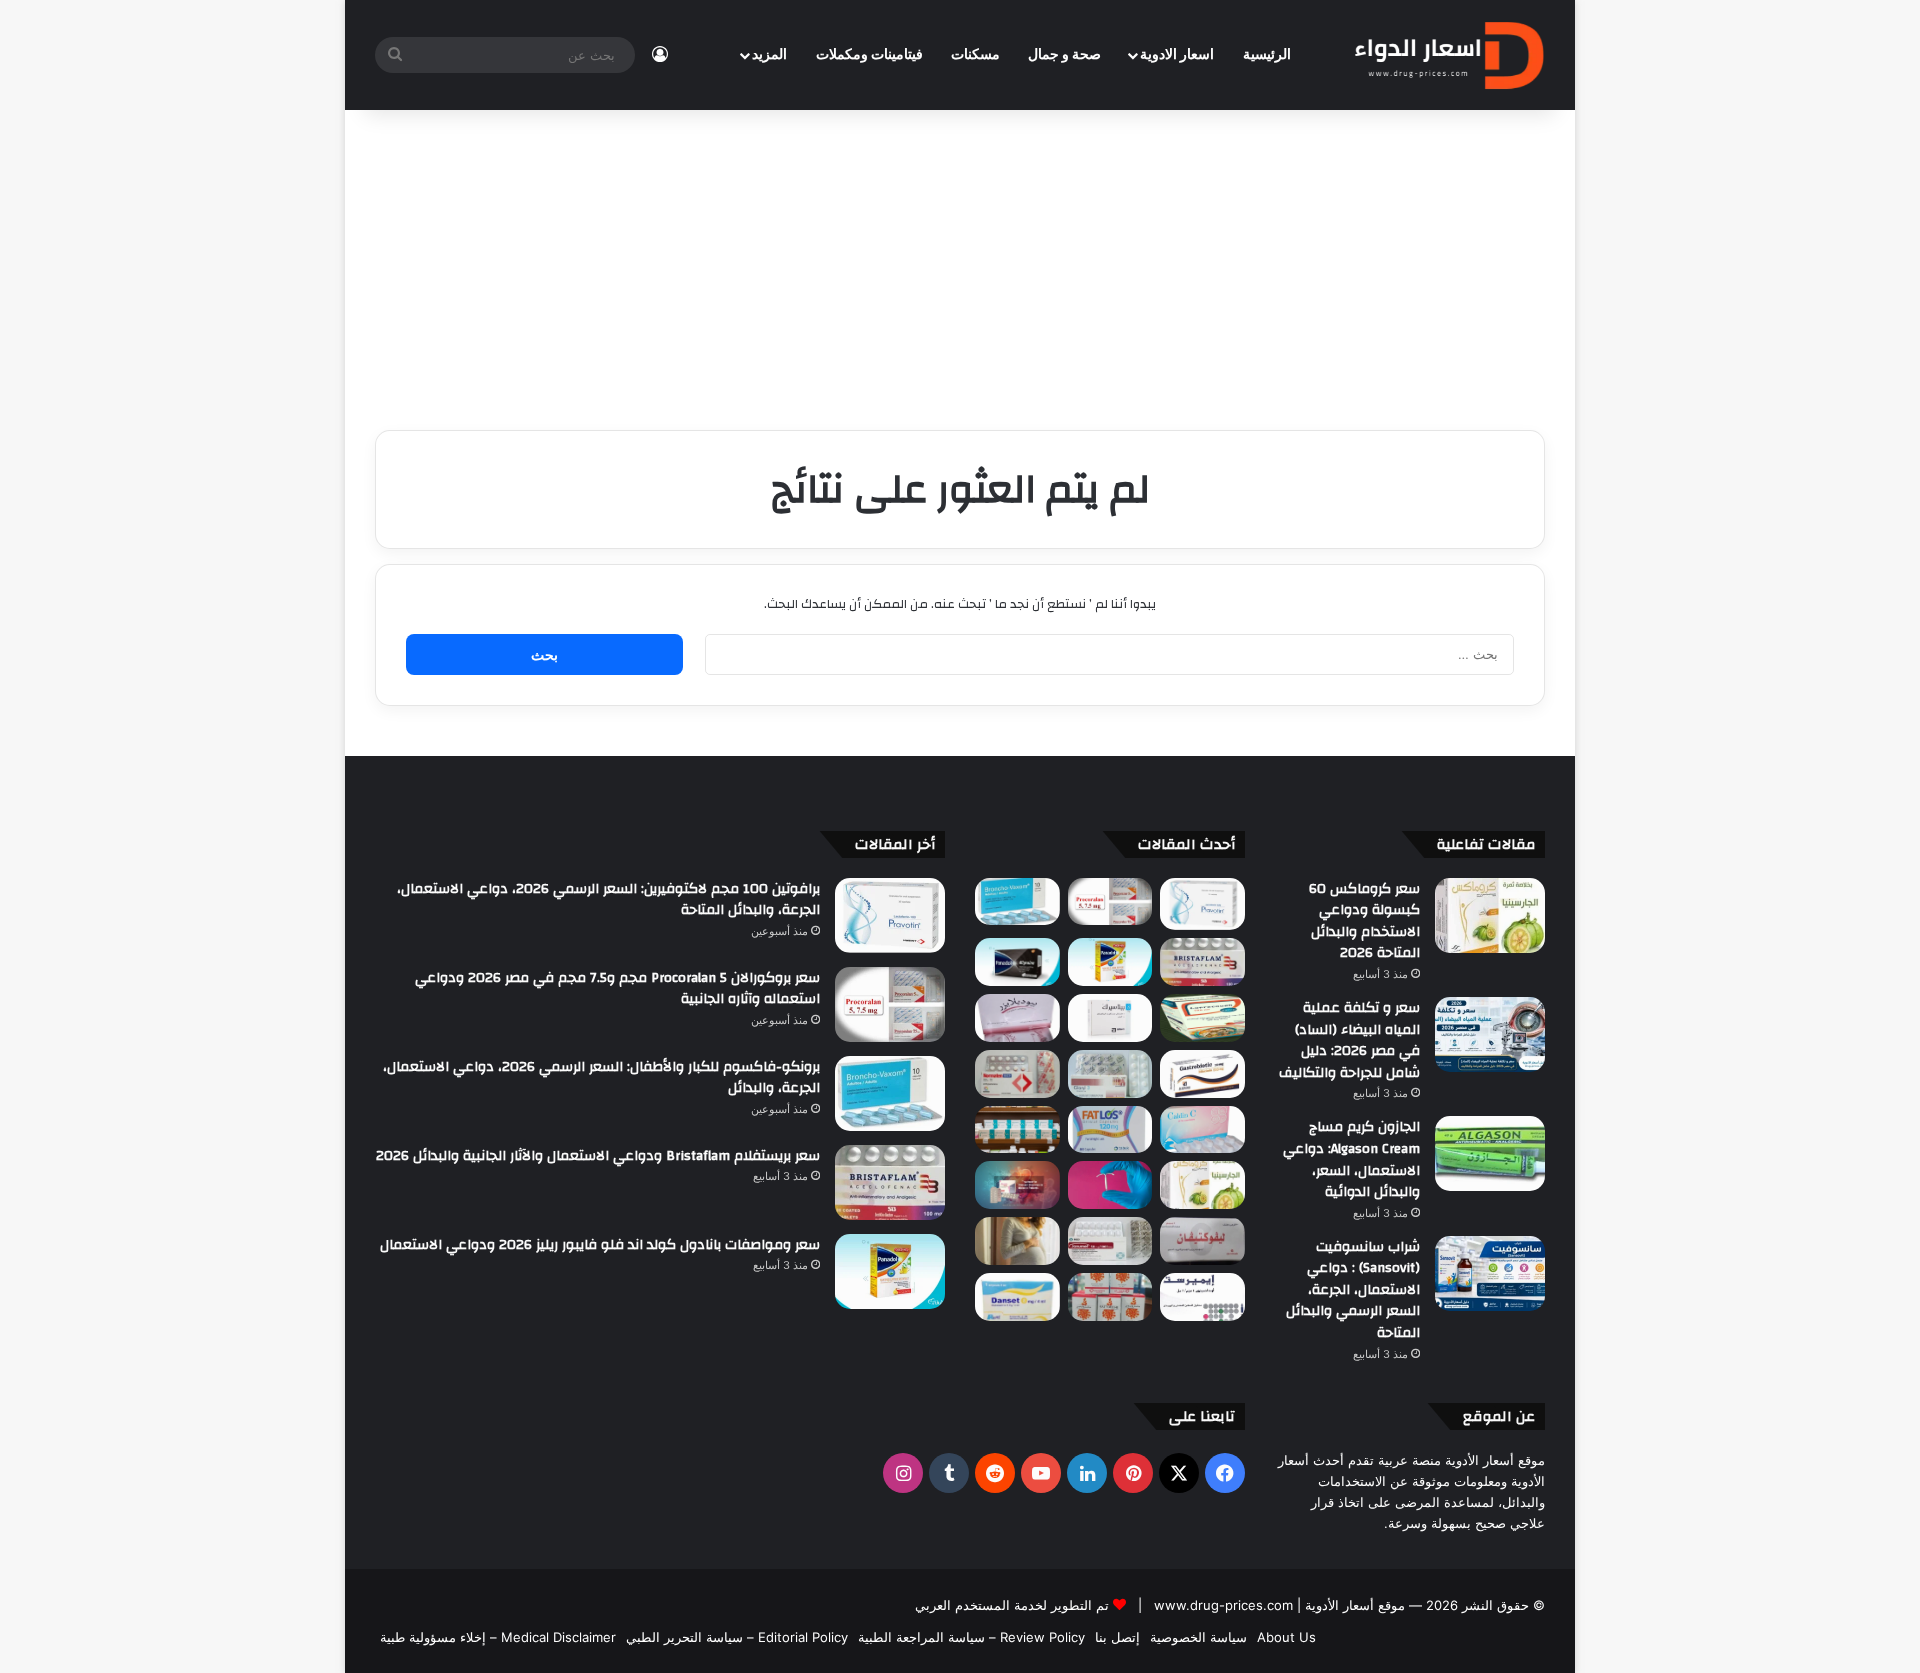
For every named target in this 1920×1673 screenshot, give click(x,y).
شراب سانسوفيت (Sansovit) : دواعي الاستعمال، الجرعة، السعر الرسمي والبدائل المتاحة (1353, 1290)
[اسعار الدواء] (1448, 55)
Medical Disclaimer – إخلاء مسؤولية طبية (498, 1637)
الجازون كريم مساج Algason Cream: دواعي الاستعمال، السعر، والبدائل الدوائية (1351, 1159)
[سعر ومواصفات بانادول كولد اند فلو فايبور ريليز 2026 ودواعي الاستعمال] (1110, 962)
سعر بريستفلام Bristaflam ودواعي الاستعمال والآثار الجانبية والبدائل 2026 (598, 1156)
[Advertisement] (960, 260)
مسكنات (975, 55)
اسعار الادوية (1177, 55)
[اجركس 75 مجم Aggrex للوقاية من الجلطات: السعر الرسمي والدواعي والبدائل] (1017, 1074)
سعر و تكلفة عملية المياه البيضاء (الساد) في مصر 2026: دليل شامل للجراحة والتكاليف (1349, 1040)
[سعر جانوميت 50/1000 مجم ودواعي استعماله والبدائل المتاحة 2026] (1110, 1241)
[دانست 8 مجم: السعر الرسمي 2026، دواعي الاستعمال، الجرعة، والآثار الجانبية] (1017, 1297)
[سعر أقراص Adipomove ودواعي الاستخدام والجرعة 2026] (1017, 1130)
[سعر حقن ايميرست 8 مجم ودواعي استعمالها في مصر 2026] (1202, 1297)
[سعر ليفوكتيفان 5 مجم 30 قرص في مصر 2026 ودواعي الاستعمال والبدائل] (1202, 1241)
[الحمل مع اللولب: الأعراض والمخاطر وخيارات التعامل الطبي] (1110, 1185)
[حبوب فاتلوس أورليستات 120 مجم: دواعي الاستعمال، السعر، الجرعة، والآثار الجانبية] (1110, 1130)
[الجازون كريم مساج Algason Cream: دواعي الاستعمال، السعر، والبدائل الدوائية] (1490, 1153)
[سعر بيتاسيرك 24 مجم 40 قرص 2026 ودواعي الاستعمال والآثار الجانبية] (1110, 1018)
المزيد (769, 55)
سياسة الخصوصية (1198, 1637)
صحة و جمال (1064, 55)
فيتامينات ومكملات (869, 55)
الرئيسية (1267, 55)
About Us (1286, 1637)
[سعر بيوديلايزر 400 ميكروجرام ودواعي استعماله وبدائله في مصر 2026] (1017, 1018)
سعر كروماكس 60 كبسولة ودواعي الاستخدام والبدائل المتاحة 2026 (1364, 921)
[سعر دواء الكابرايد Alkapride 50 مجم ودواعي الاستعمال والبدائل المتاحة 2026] (1017, 1185)
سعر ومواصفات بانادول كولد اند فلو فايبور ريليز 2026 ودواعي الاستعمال (600, 1245)
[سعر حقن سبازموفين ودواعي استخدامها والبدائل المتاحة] (1017, 1241)
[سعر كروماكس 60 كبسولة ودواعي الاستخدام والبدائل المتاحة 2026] (1490, 915)
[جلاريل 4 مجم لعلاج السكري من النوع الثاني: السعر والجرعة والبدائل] (1110, 1074)
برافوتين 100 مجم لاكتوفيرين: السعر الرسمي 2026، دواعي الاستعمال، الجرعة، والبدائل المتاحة (608, 900)
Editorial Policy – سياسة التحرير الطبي (737, 1637)
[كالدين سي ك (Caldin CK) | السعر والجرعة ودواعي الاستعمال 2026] (1202, 1130)
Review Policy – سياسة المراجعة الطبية (971, 1637)
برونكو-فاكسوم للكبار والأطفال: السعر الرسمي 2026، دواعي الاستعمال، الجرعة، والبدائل (601, 1078)
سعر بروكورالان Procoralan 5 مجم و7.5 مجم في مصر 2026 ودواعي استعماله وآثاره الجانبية (617, 989)
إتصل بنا (1117, 1637)
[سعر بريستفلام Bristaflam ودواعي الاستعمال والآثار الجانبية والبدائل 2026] (1202, 962)
